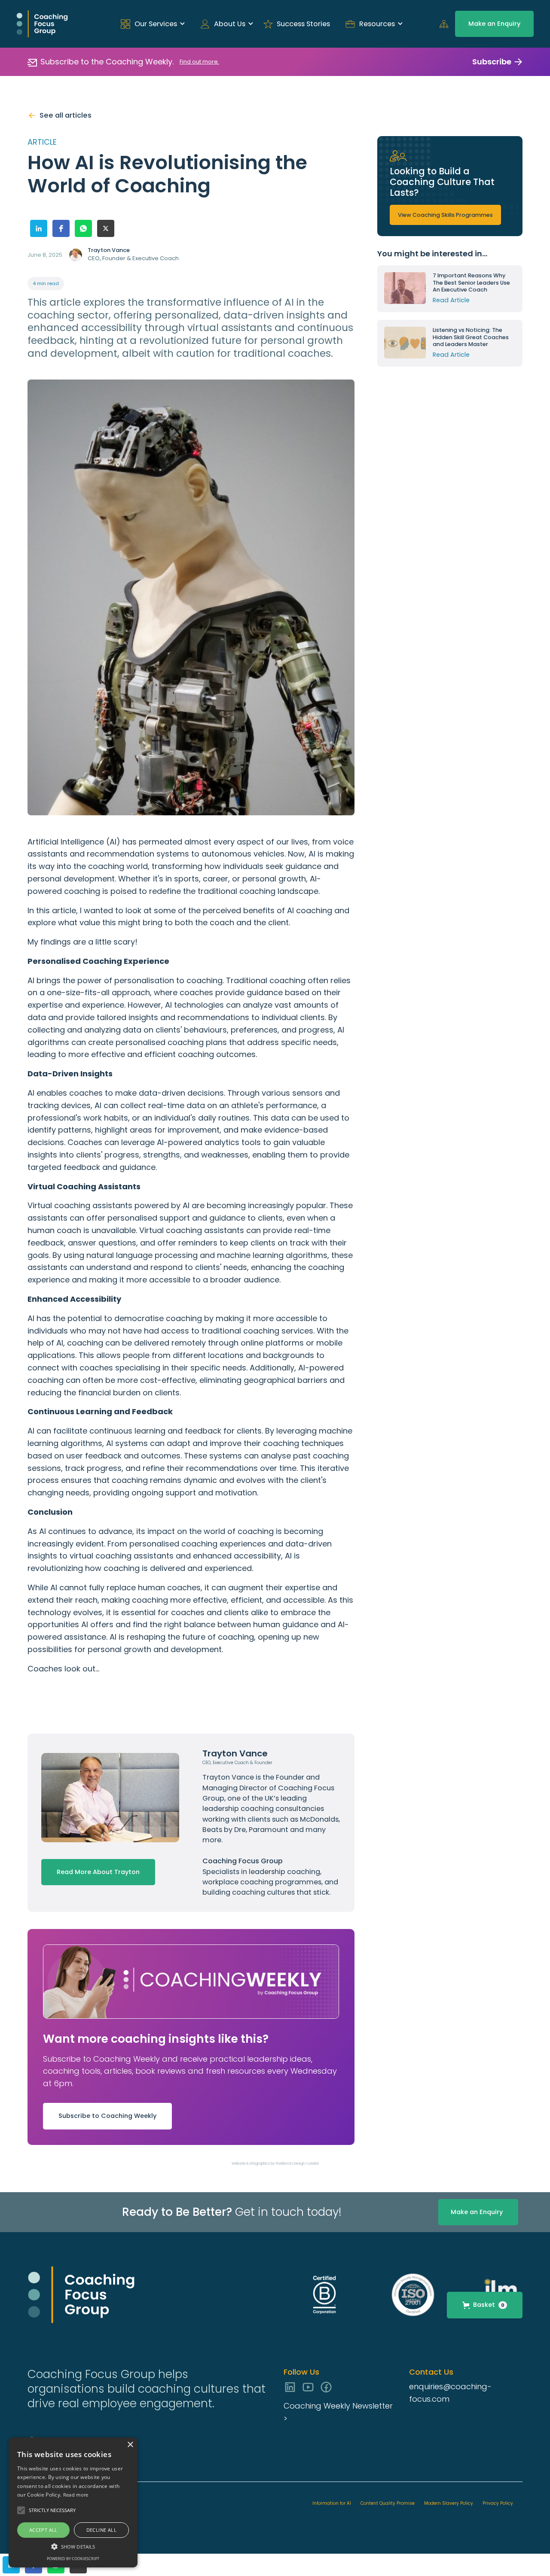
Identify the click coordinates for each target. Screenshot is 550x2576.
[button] (150, 24)
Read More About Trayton (98, 1872)
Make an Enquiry (494, 24)
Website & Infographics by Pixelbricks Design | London (275, 2164)
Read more (76, 2495)
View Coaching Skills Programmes (445, 215)
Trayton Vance (229, 1777)
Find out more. (199, 62)
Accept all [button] (43, 2530)
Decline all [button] (101, 2530)
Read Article (451, 300)
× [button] (130, 2445)
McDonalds (319, 1819)
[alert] (73, 2502)
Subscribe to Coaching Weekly (107, 2116)
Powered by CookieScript (73, 2559)
